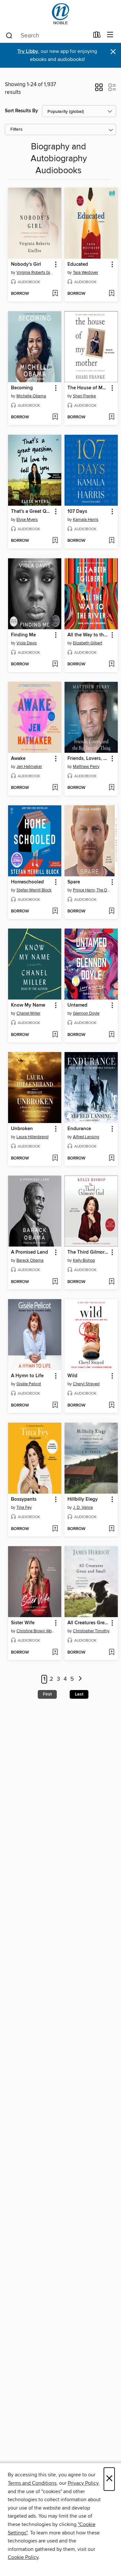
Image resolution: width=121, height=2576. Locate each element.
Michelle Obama (31, 396)
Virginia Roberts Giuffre (35, 273)
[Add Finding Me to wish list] (55, 664)
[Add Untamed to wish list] (111, 1035)
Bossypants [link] (24, 1499)
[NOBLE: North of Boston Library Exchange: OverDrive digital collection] (60, 14)
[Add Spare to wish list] (111, 911)
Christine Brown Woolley (35, 1631)
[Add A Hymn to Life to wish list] (55, 1406)
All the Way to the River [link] (88, 635)
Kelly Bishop (84, 1260)
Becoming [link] (22, 388)
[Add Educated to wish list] (111, 294)
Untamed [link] (77, 1005)
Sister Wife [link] (23, 1623)
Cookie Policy (23, 2557)
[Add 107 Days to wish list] (111, 541)
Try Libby (28, 51)
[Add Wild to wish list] (111, 1406)
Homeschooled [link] (27, 882)
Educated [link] (78, 264)
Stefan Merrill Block (34, 890)
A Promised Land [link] (30, 1252)
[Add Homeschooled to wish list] (55, 911)
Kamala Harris (86, 520)
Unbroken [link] (22, 1129)
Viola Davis (27, 643)
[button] (99, 89)
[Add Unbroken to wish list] (55, 1159)
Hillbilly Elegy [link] (83, 1499)
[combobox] (47, 35)
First (47, 1694)
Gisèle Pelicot (29, 1384)
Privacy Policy (83, 2483)
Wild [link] (72, 1376)
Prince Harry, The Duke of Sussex (92, 890)
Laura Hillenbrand (32, 1137)
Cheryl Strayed (86, 1384)
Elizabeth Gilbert (88, 643)
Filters (16, 129)
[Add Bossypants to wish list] (55, 1529)
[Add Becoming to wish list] (55, 417)
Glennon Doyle (86, 1013)
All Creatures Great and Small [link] (88, 1623)
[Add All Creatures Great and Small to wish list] (111, 1653)
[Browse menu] (110, 35)
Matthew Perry (86, 767)
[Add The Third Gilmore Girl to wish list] (111, 1282)
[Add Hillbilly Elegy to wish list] (111, 1529)
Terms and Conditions (32, 2483)
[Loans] (97, 36)
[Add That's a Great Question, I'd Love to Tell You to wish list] (55, 541)
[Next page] (81, 1679)
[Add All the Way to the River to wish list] (111, 664)
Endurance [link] (79, 1129)
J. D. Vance (83, 1507)
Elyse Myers (27, 520)
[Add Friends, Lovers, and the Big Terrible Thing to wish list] (111, 788)
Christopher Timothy (91, 1631)
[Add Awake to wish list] (55, 788)
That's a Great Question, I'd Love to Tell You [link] (32, 512)
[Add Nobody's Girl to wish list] (55, 294)
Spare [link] (74, 882)
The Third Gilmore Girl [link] (88, 1252)
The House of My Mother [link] (88, 388)
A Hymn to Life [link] (27, 1376)
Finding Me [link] (23, 635)
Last (79, 1694)
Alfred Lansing (86, 1137)
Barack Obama (30, 1260)
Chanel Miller (28, 1013)
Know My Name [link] (28, 1005)
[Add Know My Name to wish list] (55, 1035)
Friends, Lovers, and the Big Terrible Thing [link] (88, 759)
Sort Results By (21, 111)
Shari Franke (84, 396)
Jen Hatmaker (29, 767)
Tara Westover (86, 273)
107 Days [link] (77, 512)
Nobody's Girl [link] (26, 264)
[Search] (9, 35)
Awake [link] (18, 759)
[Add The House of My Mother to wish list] (111, 417)
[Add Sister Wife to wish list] (55, 1653)
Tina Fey (24, 1507)
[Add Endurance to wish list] (111, 1159)
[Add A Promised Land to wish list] (55, 1282)
